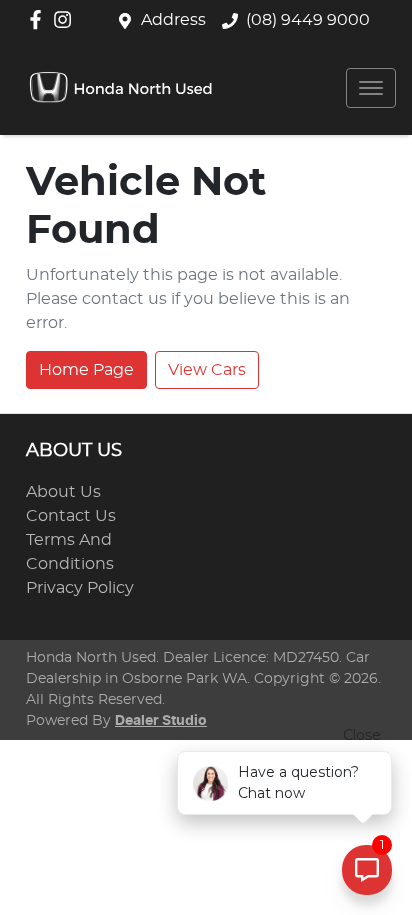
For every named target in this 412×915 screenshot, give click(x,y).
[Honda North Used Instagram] (66, 19)
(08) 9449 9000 (308, 20)
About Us (63, 492)
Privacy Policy (80, 588)
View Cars (207, 370)
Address (173, 20)
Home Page (86, 370)
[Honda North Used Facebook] (39, 19)
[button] (371, 88)
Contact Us (71, 516)
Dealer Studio (161, 721)
